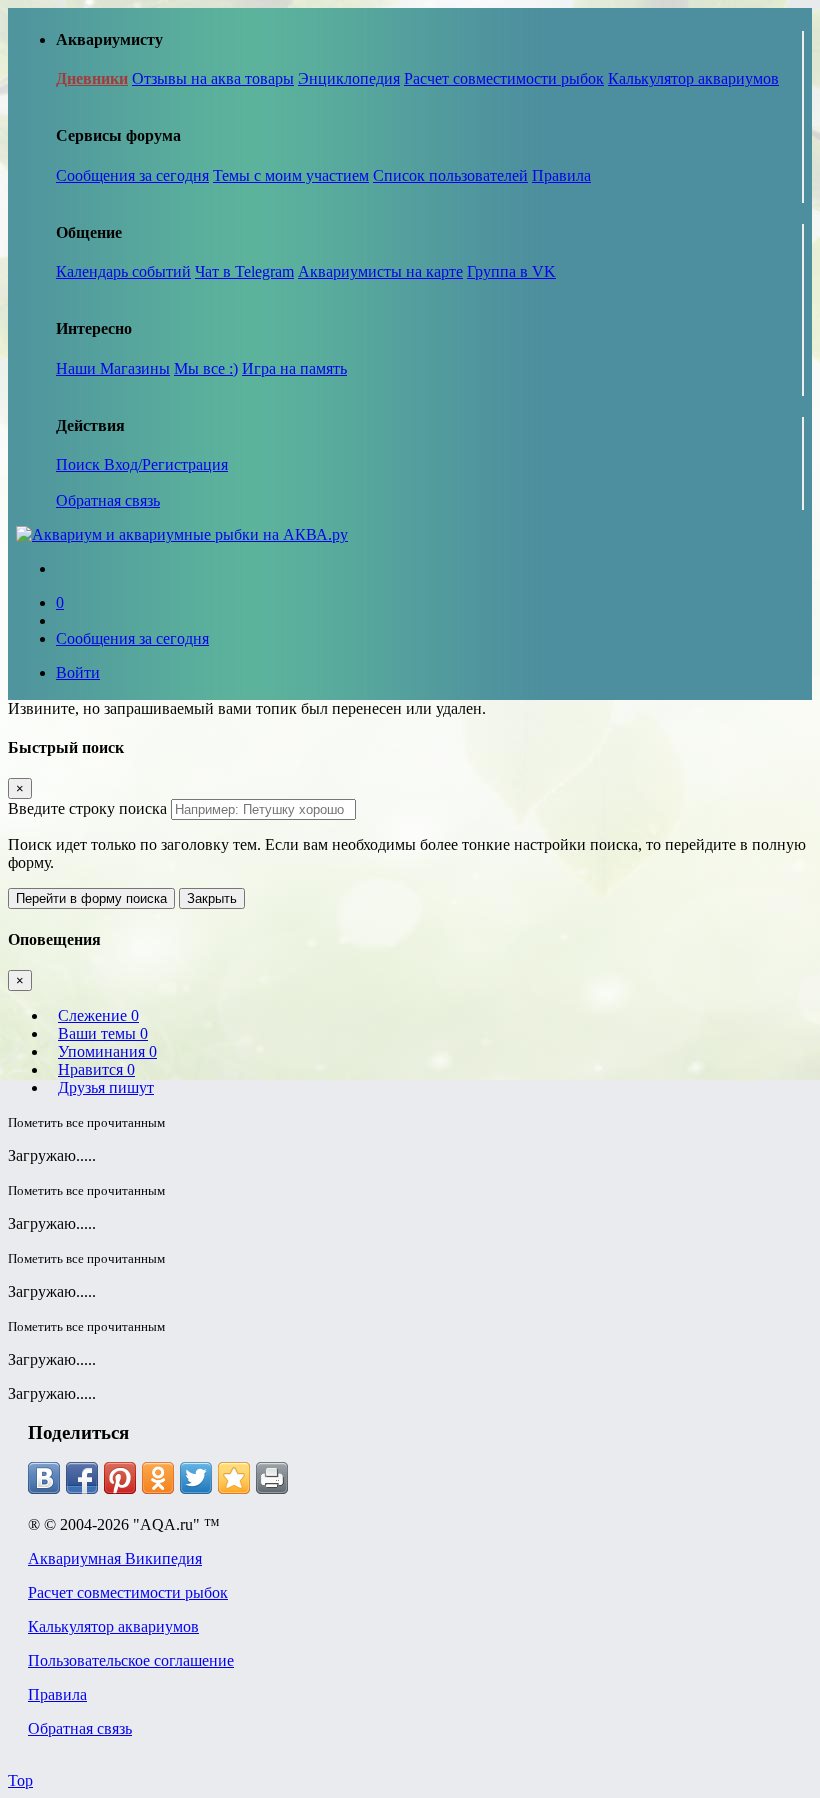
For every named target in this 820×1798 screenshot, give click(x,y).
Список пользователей (450, 175)
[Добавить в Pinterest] (120, 1478)
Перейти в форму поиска (91, 898)
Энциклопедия (349, 78)
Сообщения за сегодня (132, 175)
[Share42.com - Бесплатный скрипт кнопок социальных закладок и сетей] (310, 1478)
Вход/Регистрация (166, 464)
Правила (561, 175)
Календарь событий (123, 271)
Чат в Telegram (244, 271)
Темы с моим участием (291, 175)
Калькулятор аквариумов (693, 78)
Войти (78, 672)
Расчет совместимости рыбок (504, 78)
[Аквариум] (182, 534)
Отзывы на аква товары (213, 78)
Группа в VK (511, 271)
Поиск (80, 464)
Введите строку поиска (87, 808)
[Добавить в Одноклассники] (158, 1478)
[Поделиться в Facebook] (82, 1478)
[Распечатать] (272, 1478)
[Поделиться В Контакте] (44, 1478)
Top (20, 1780)
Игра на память (294, 368)
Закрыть (212, 898)
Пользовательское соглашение (131, 1660)
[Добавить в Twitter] (196, 1478)
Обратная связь (108, 500)
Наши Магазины (113, 368)
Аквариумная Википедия (115, 1558)
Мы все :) (206, 368)
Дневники (92, 78)
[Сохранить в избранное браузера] (234, 1478)
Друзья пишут (106, 1087)
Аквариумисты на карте (380, 271)
